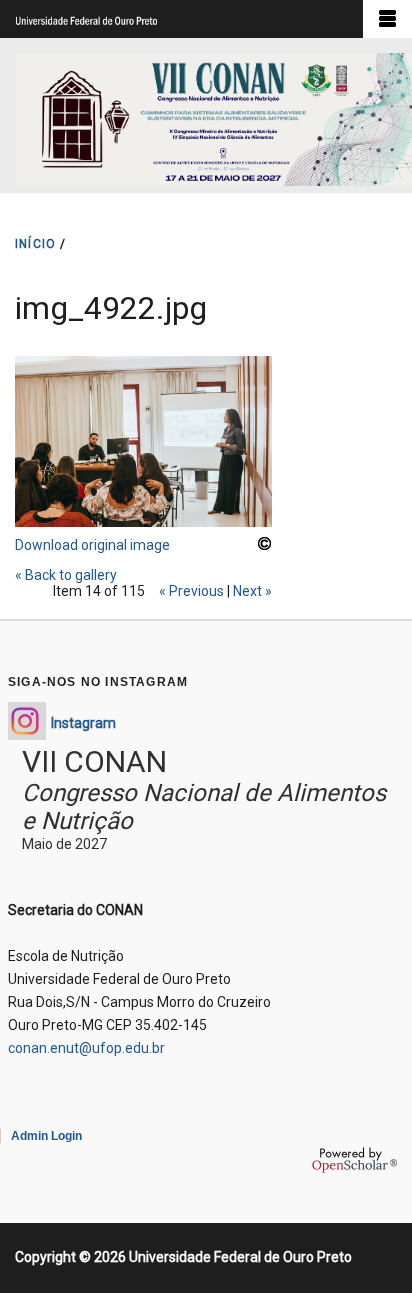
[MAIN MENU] (387, 19)
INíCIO (35, 244)
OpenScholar (354, 1160)
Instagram (83, 723)
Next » (252, 591)
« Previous (191, 591)
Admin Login (46, 1136)
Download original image (92, 545)
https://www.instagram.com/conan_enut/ (27, 721)
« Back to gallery (66, 575)
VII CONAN (94, 761)
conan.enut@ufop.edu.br (86, 1048)
